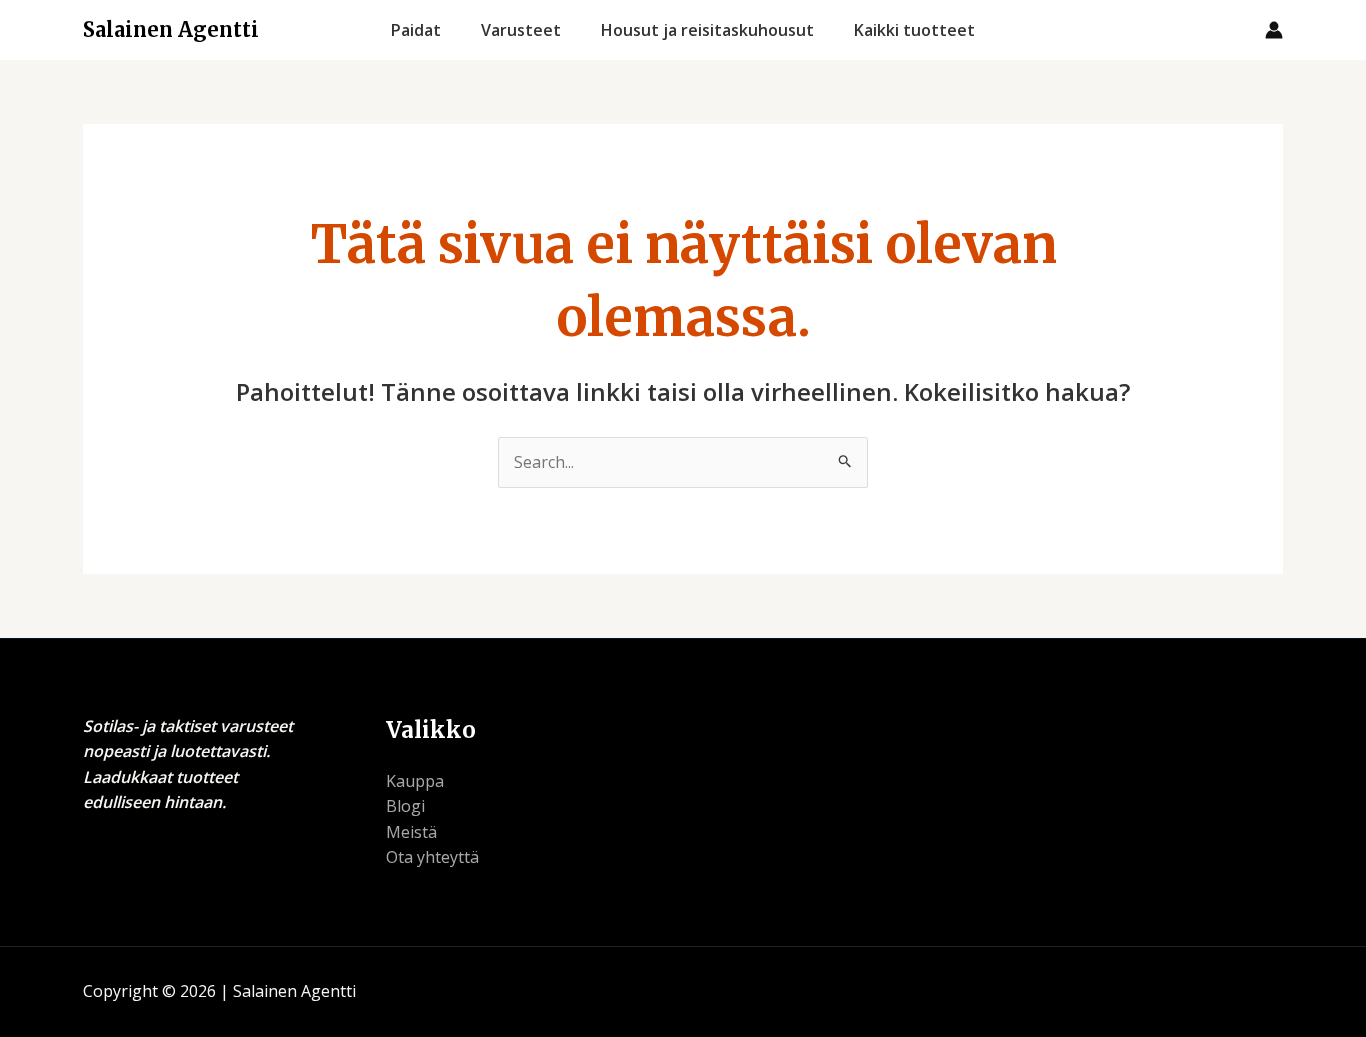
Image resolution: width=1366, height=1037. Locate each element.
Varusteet (521, 30)
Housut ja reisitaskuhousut (707, 30)
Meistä (411, 832)
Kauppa (415, 781)
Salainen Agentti (171, 29)
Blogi (405, 806)
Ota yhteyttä (432, 857)
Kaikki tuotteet (914, 30)
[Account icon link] (1274, 30)
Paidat (416, 30)
